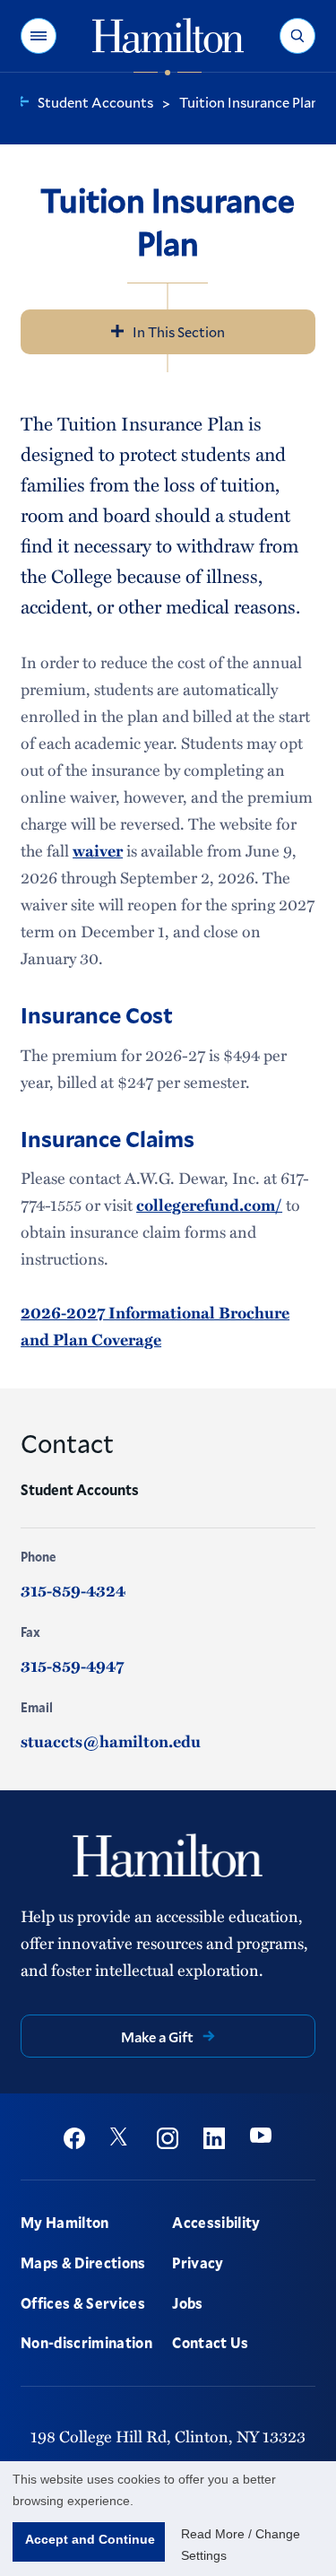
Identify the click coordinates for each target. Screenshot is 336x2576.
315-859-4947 (72, 1666)
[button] (39, 36)
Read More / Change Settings (241, 2545)
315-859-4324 (73, 1590)
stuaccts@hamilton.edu (111, 1741)
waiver (98, 850)
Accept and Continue (90, 2539)
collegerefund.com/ (209, 1205)
